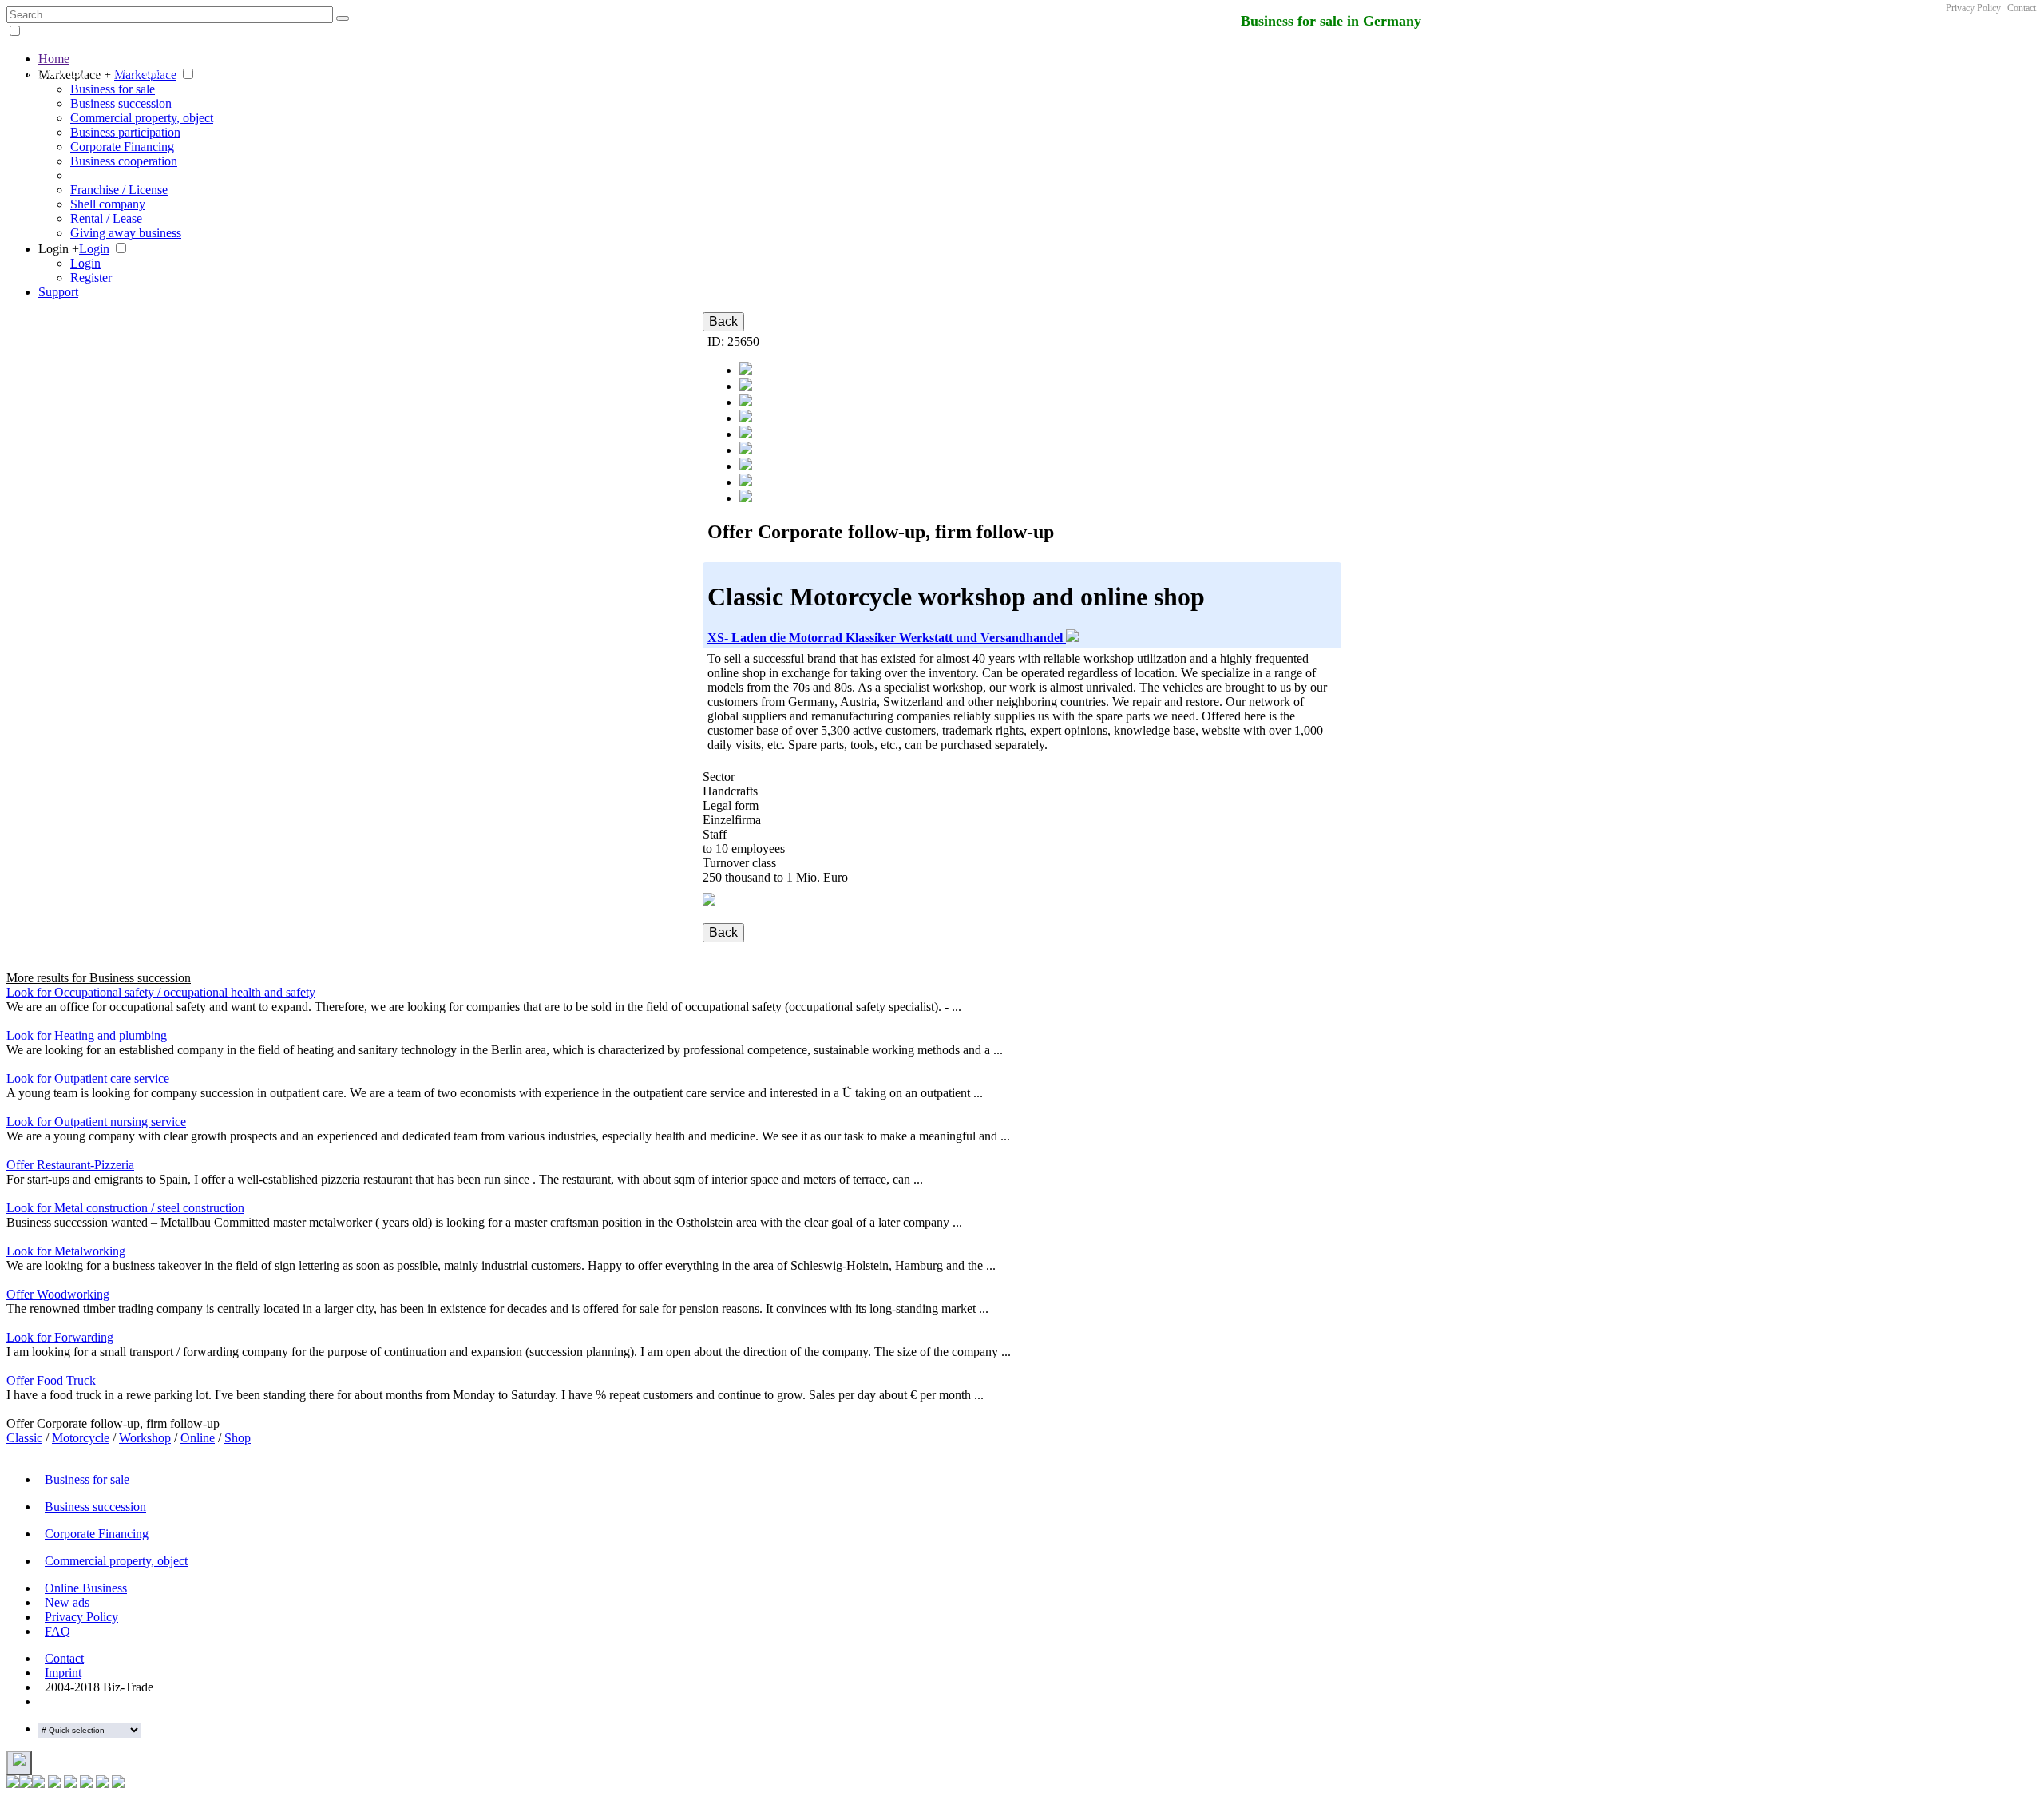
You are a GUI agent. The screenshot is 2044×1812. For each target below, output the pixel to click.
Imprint (63, 1673)
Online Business (86, 1588)
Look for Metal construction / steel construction (125, 1208)
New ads (67, 1602)
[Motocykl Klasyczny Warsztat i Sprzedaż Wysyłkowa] (746, 386)
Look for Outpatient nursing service (96, 1122)
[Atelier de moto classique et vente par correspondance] (746, 434)
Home (54, 59)
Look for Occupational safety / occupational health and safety (161, 992)
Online (198, 1438)
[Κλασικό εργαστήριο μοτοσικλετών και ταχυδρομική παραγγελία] (746, 450)
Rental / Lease (106, 218)
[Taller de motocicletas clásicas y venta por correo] (746, 370)
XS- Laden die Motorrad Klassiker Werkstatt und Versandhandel (887, 638)
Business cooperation (124, 161)
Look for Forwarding (60, 1337)
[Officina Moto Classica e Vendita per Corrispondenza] (746, 418)
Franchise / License (119, 190)
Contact (2022, 8)
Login (94, 249)
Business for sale (113, 89)
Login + (59, 249)
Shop (238, 1438)
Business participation (125, 132)
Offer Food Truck (51, 1380)
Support (58, 292)
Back (723, 321)
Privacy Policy (1973, 8)
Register (91, 278)
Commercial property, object (142, 118)
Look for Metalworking (66, 1251)
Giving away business (126, 233)
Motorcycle (81, 1438)
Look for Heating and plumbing (87, 1035)
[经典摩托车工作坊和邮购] (746, 466)
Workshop (145, 1438)
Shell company (108, 204)
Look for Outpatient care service (88, 1078)
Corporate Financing (122, 147)
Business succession (121, 103)
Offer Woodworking (58, 1294)
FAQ (57, 1631)
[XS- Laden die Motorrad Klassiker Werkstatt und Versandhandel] (746, 482)
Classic (24, 1438)
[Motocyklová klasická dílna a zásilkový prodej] (746, 402)
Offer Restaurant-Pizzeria (70, 1165)
